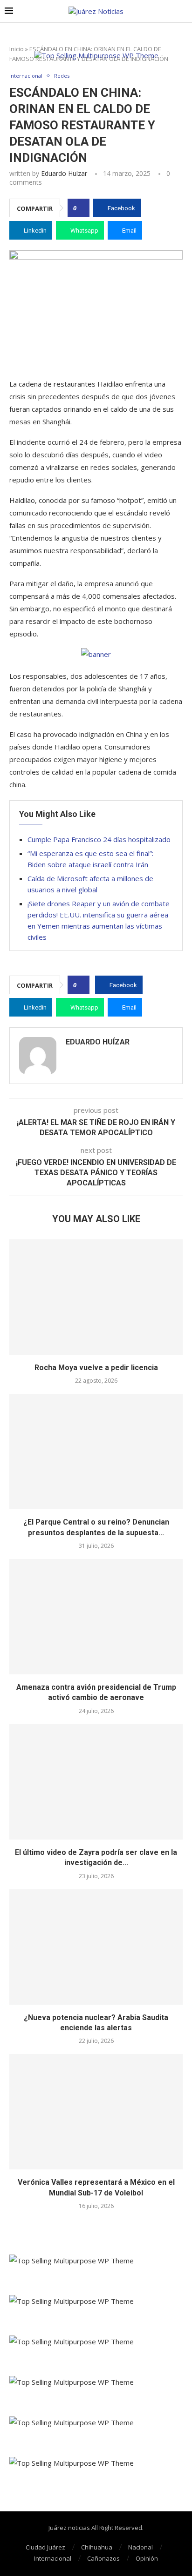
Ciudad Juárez (45, 2547)
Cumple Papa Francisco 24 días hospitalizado (99, 839)
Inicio (17, 49)
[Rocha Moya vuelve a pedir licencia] (96, 1297)
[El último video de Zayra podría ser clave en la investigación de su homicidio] (96, 1782)
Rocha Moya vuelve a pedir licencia (96, 1368)
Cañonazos (103, 2558)
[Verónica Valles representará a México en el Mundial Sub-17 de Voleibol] (96, 2112)
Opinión (147, 2558)
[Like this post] (81, 208)
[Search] (183, 11)
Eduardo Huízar (64, 173)
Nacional (141, 2547)
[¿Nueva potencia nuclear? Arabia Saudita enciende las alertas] (96, 1947)
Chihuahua (97, 2547)
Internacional (53, 2558)
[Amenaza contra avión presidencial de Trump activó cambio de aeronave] (96, 1617)
